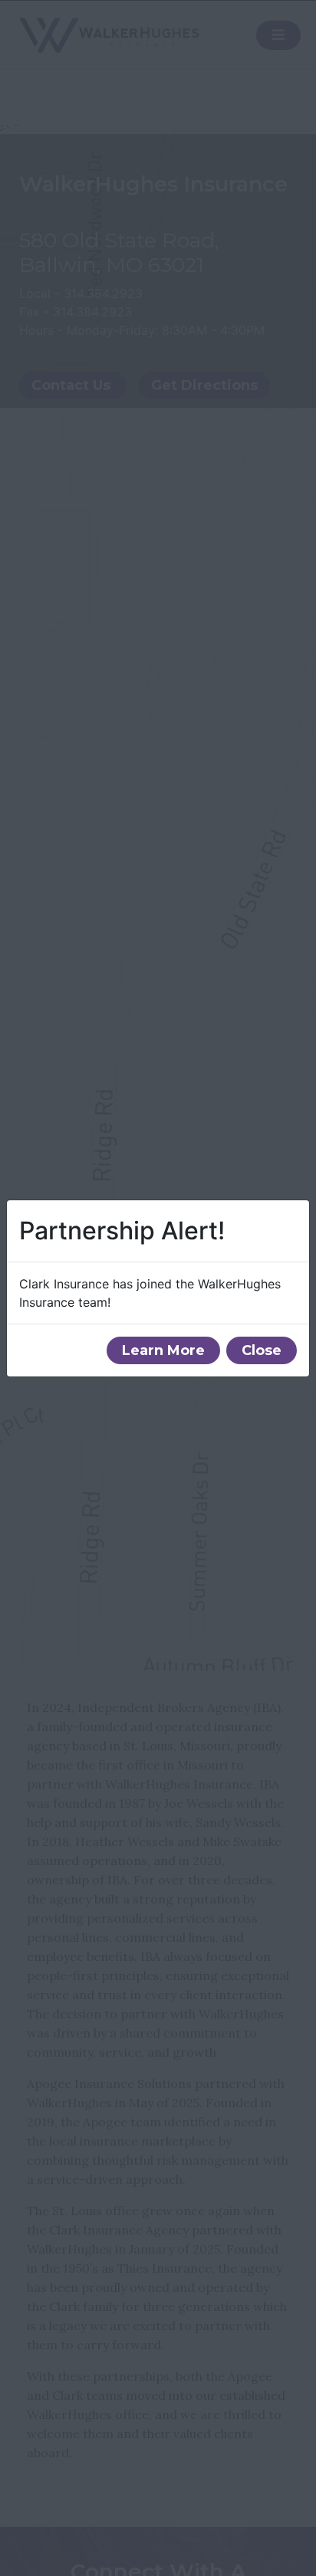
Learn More (163, 1350)
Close (262, 1350)
